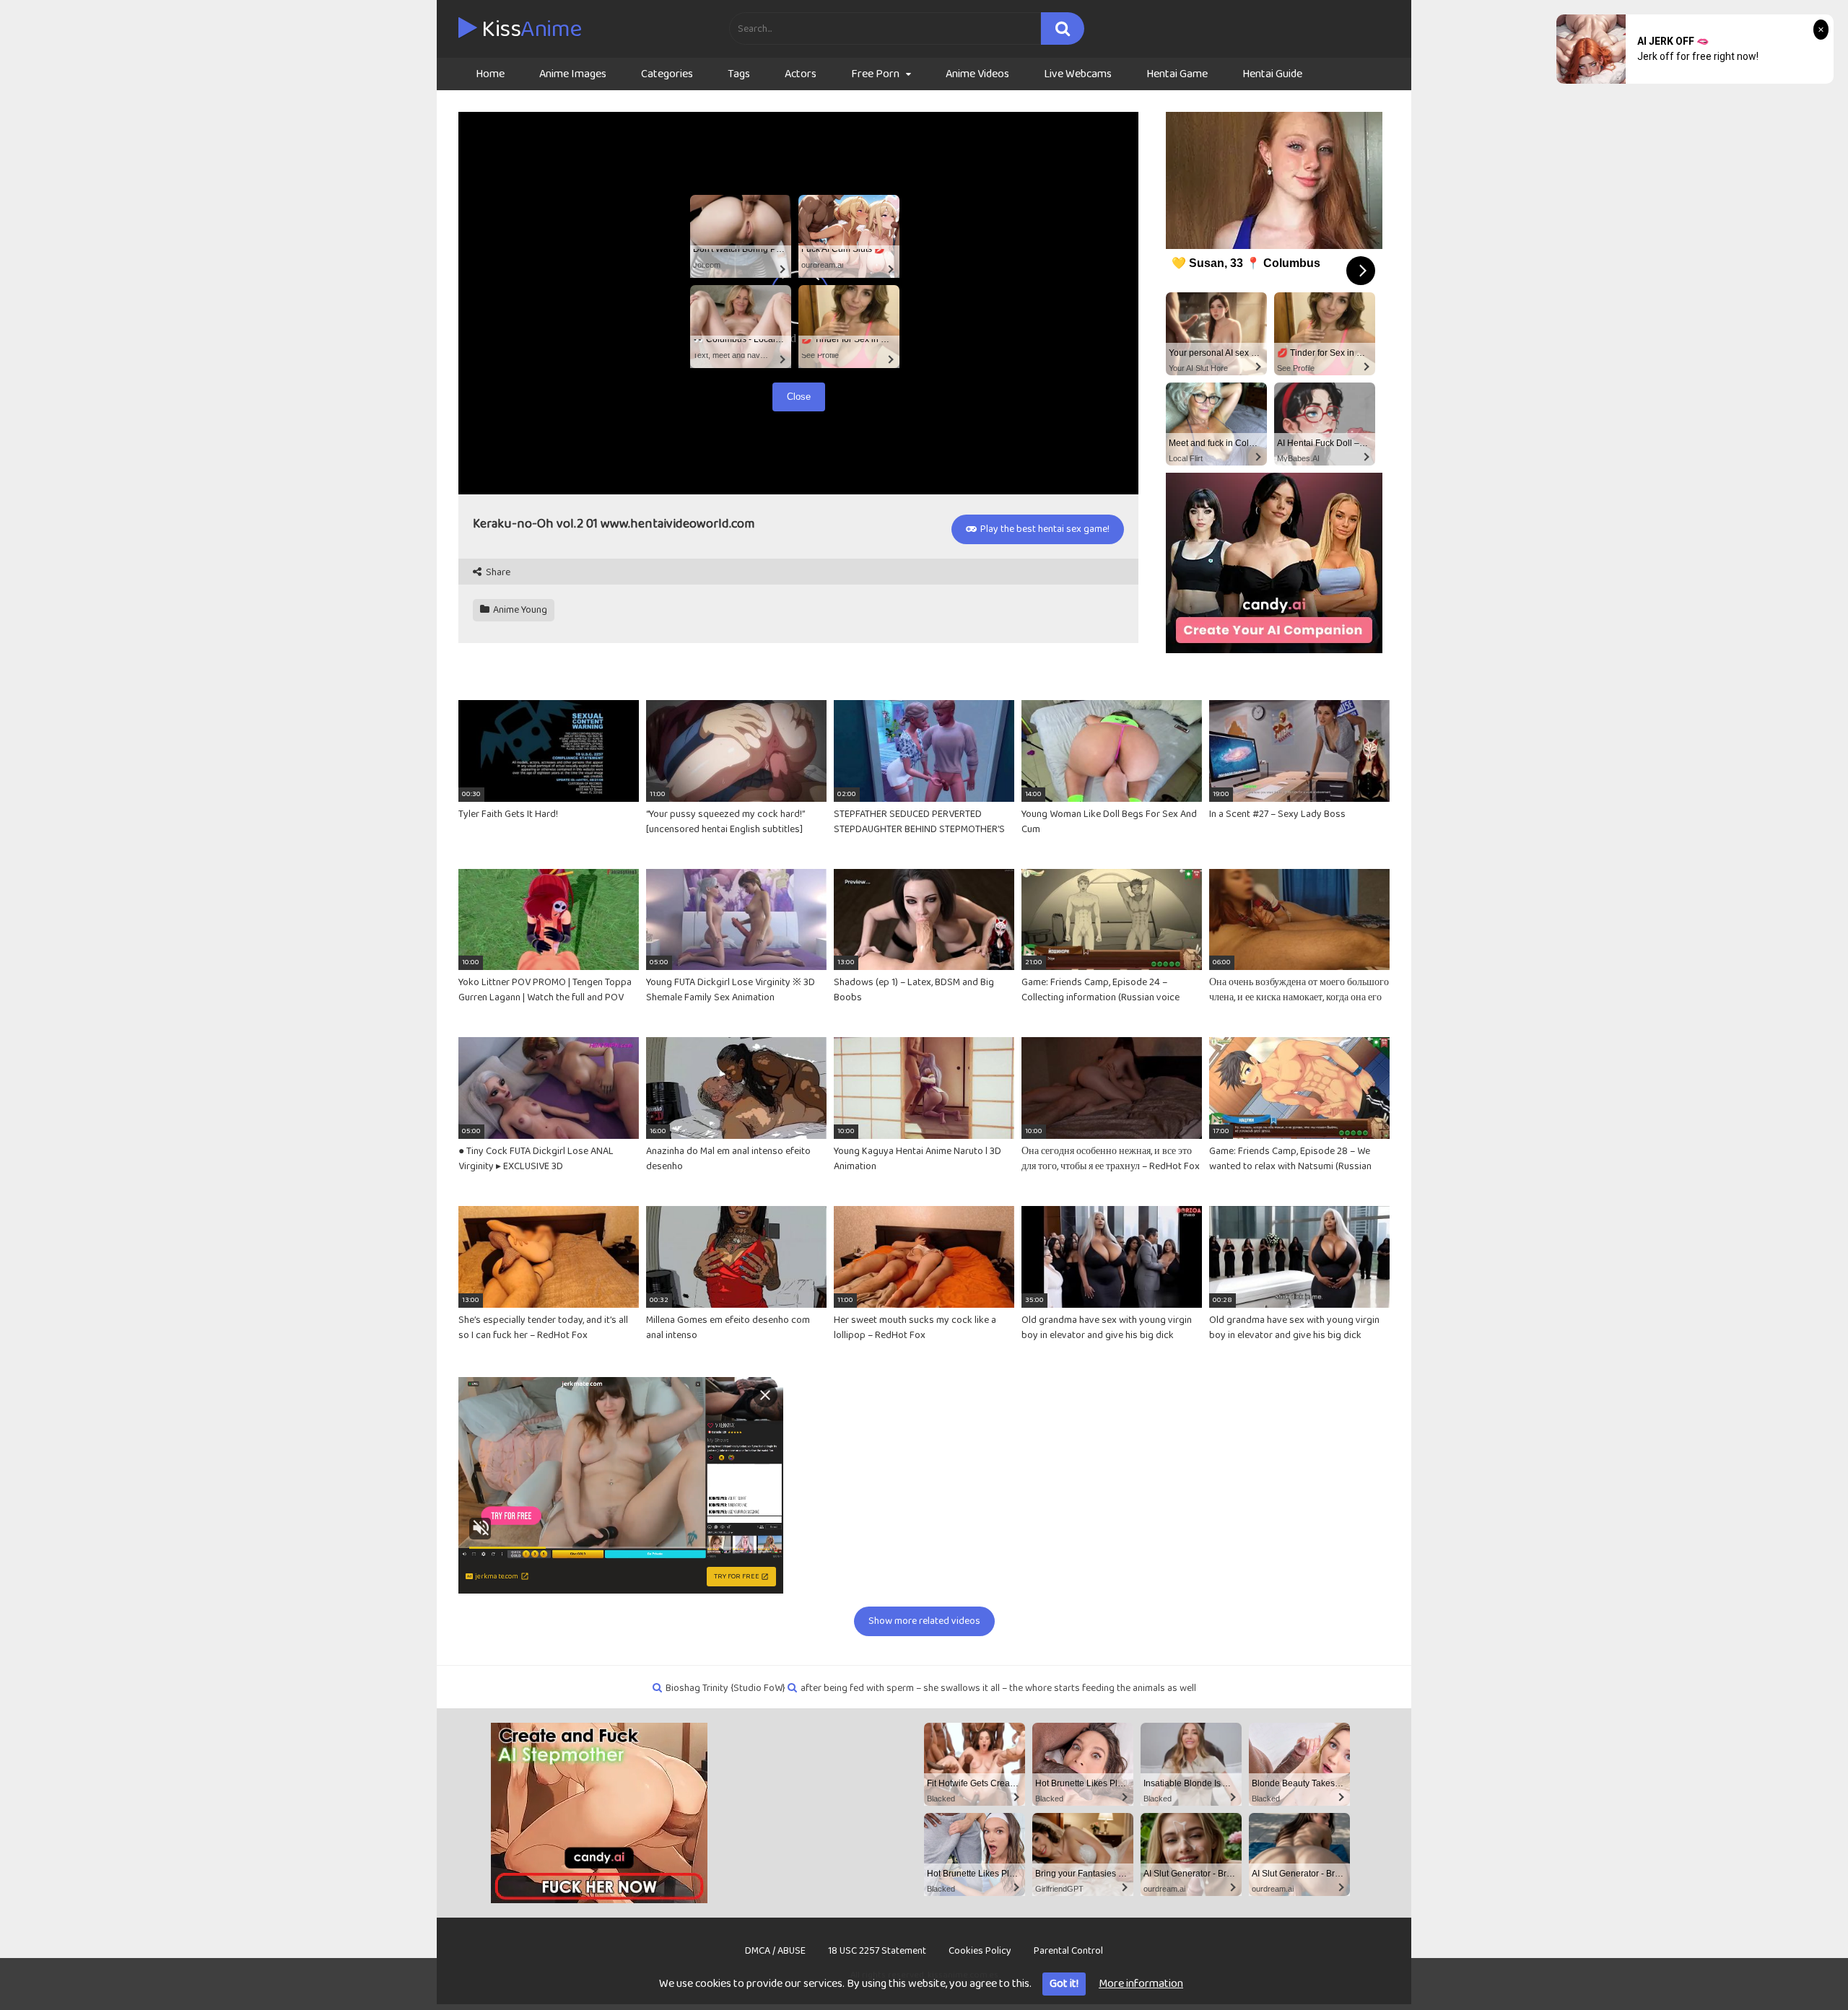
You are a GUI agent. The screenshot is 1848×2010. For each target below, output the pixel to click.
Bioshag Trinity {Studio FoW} (725, 1688)
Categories (667, 74)
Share (497, 573)
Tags (739, 74)
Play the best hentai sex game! (1044, 529)
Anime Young (519, 610)
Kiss (529, 30)
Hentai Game (1177, 74)
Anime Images (573, 74)
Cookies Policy (980, 1951)
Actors (801, 74)
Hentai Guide (1272, 74)
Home (490, 74)
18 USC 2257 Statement (877, 1951)
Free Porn (875, 74)
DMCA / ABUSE (775, 1951)
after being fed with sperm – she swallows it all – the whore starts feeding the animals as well (998, 1688)
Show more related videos (924, 1621)
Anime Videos (977, 74)
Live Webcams (1078, 74)
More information (1141, 1984)
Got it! (1064, 1984)
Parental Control (1068, 1951)
